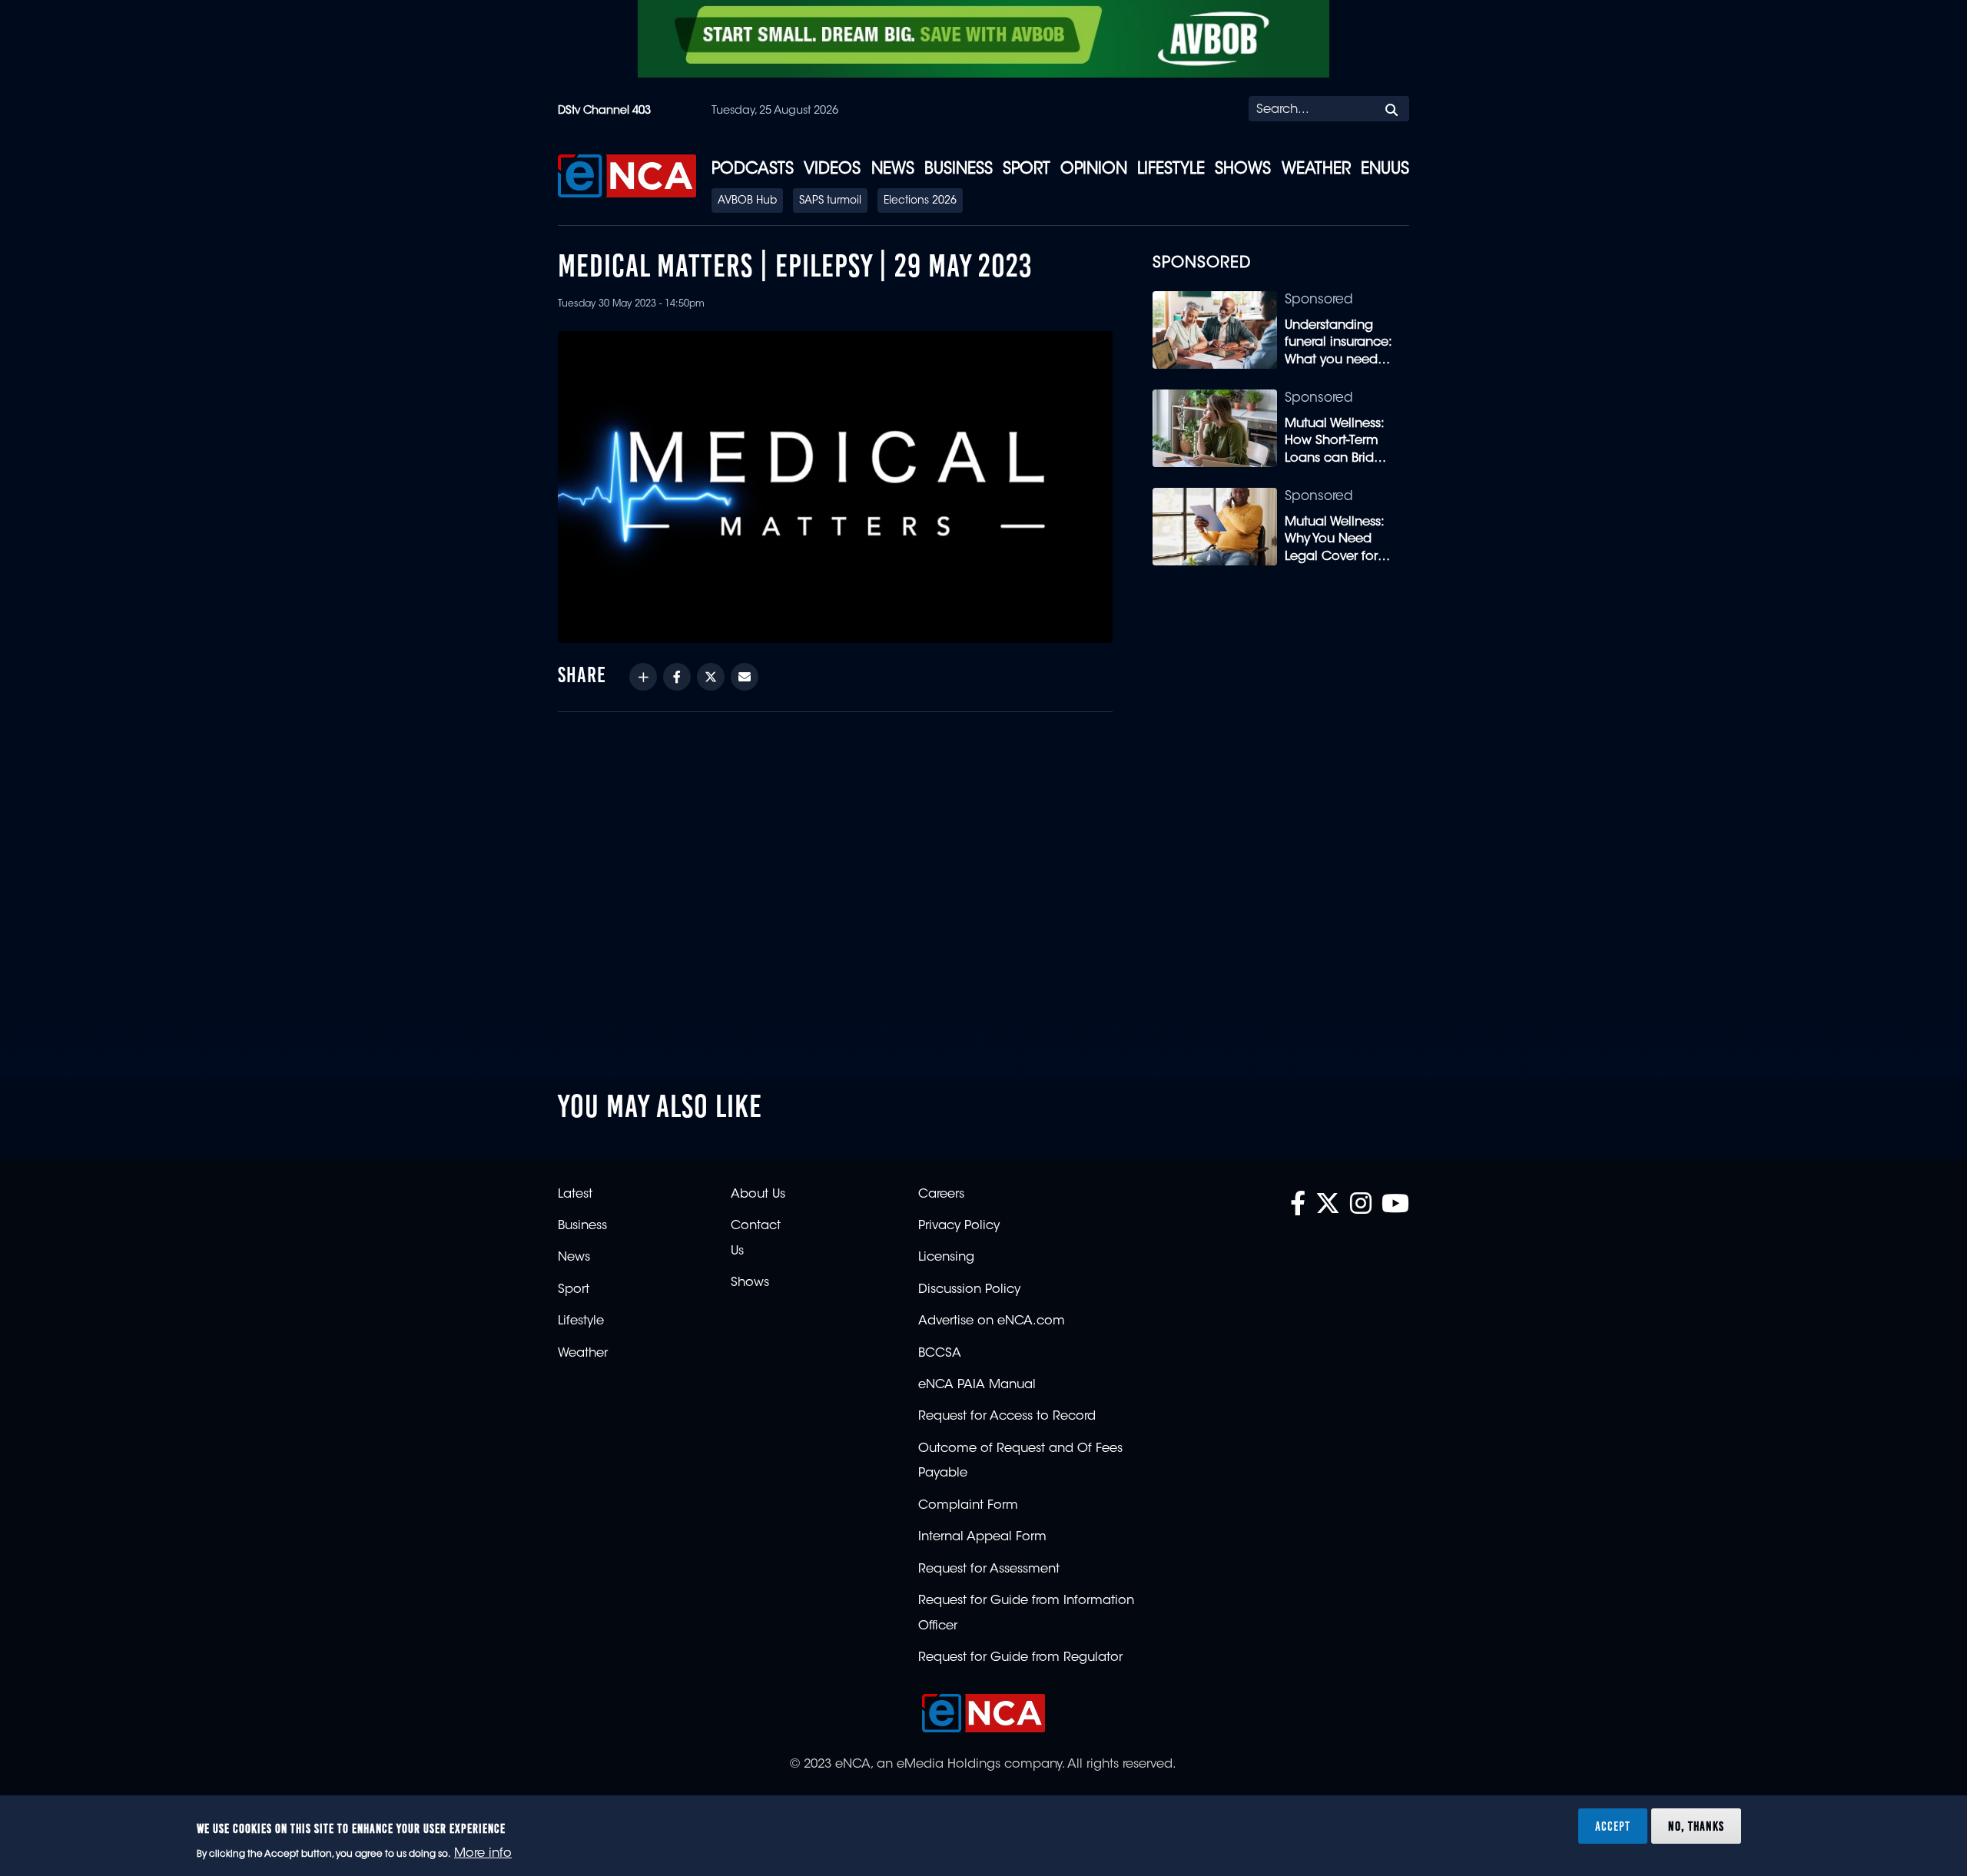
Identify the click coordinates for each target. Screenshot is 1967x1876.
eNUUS (1385, 170)
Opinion (1094, 170)
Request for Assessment (989, 1569)
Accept (1613, 1825)
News (893, 170)
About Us (758, 1195)
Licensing (946, 1258)
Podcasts (753, 170)
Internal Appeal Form (982, 1537)
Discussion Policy (969, 1290)
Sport (1027, 170)
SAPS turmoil (830, 201)
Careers (941, 1195)
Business (959, 170)
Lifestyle (1171, 170)
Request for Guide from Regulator (1020, 1658)
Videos (832, 170)
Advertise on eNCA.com (992, 1321)
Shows (1243, 170)
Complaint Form (968, 1506)
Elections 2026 (920, 201)
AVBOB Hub (747, 201)
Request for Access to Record (1007, 1417)
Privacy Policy (959, 1226)
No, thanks (1696, 1825)
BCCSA (940, 1354)
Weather (1316, 170)
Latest (575, 1195)
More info (483, 1854)
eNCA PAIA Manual (977, 1385)
